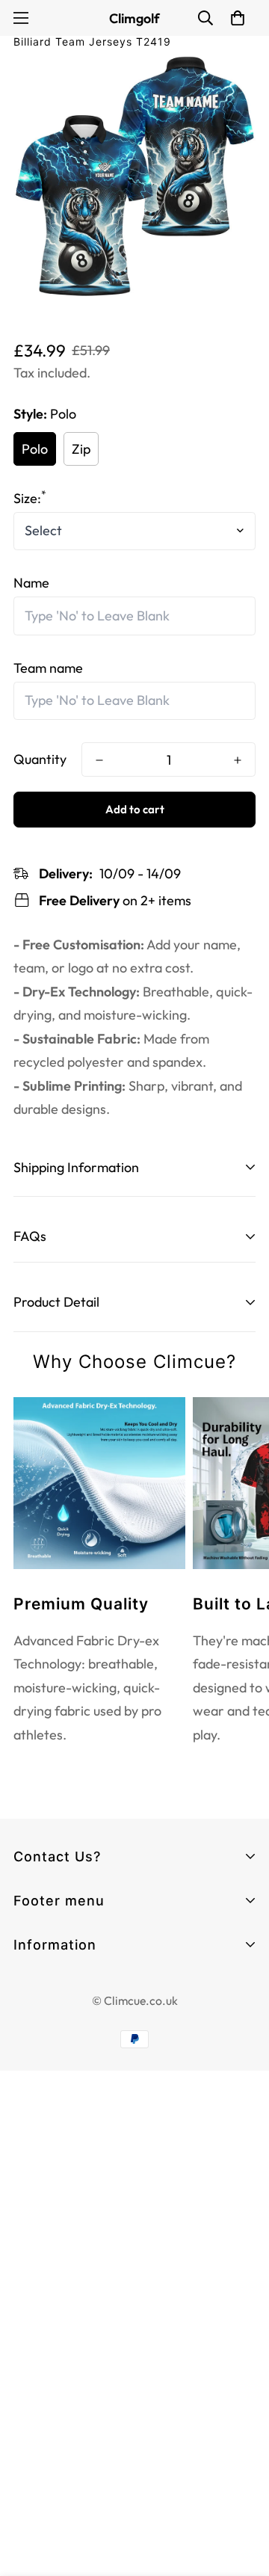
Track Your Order (64, 1969)
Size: (30, 498)
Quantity (40, 759)
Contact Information (75, 1987)
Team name (48, 668)
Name (31, 583)
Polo (35, 449)
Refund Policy (53, 2067)
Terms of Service (64, 2013)
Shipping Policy (58, 2094)
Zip (81, 449)
